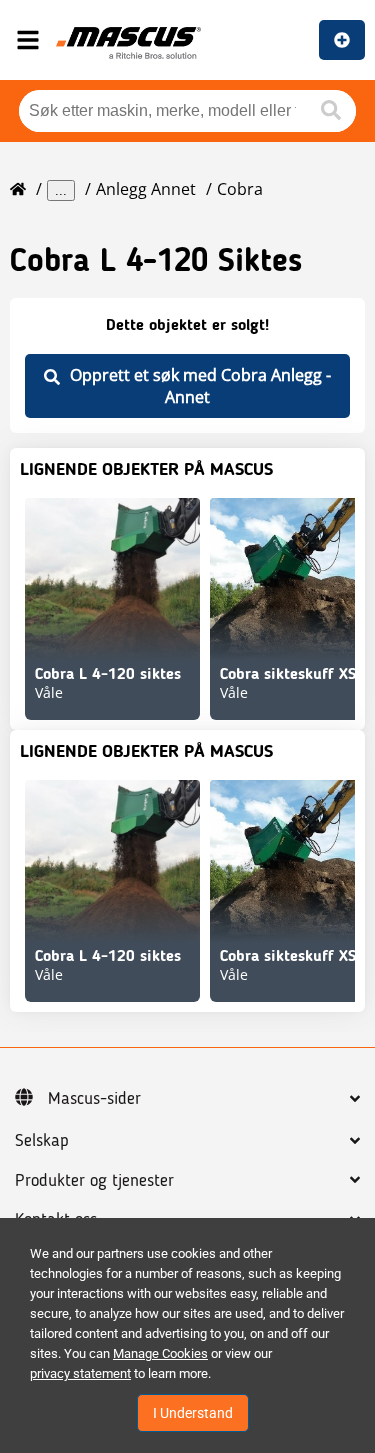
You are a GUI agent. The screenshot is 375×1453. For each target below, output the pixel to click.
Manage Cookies (160, 1353)
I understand (193, 1413)
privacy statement (80, 1373)
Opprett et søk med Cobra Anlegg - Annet (200, 386)
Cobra (240, 189)
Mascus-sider (94, 1099)
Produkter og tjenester (94, 1181)
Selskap (42, 1141)
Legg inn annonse (342, 40)
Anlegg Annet (146, 189)
